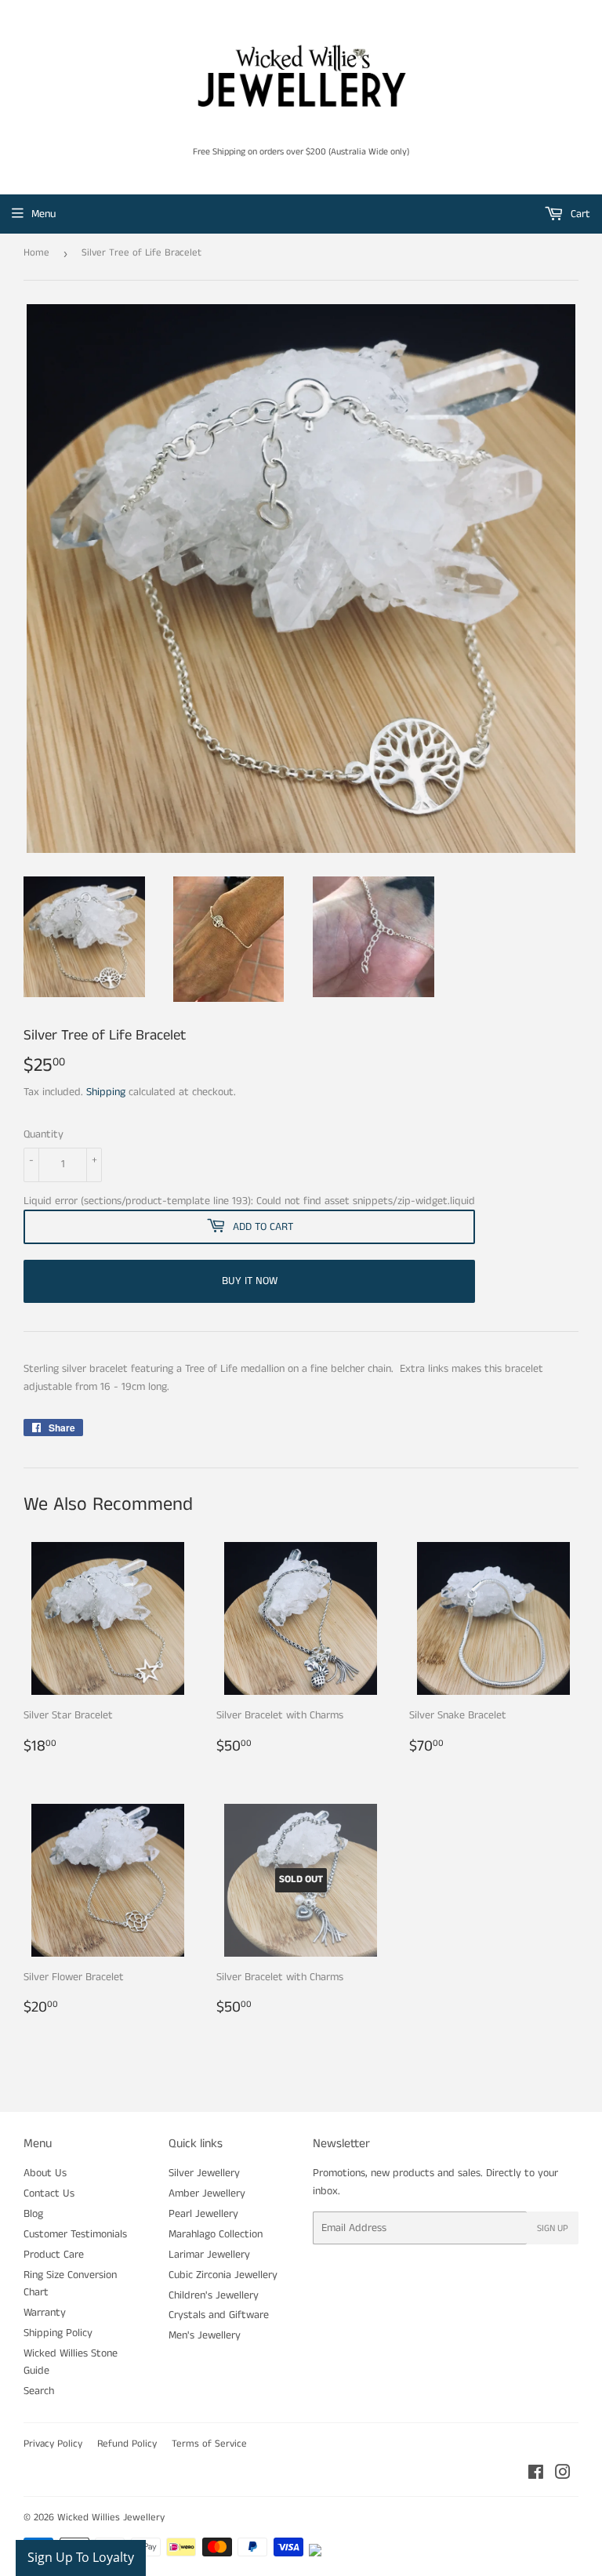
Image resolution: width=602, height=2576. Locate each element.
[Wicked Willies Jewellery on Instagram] (563, 2475)
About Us (45, 2173)
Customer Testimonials (75, 2234)
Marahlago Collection (216, 2234)
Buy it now (250, 1281)
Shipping (106, 1092)
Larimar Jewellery (209, 2255)
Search (39, 2391)
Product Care (54, 2255)
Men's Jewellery (205, 2335)
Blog (33, 2214)
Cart (579, 214)
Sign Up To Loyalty (81, 2557)
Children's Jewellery (214, 2295)
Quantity (44, 1134)
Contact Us (49, 2193)
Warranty (45, 2313)
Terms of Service (209, 2444)
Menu (44, 214)
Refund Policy (127, 2444)
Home (36, 253)
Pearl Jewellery (203, 2214)
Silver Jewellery (204, 2173)
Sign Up (553, 2228)
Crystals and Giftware (219, 2315)
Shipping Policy (58, 2333)
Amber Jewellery (207, 2193)
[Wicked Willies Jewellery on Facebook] (536, 2475)
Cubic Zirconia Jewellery (223, 2275)
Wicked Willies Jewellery (111, 2518)
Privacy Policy (53, 2444)
